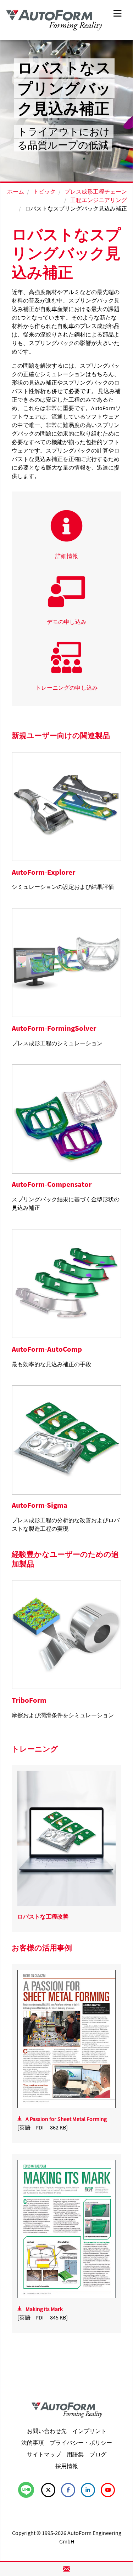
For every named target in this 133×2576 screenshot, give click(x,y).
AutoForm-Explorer (43, 872)
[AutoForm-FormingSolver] (66, 962)
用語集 (75, 2454)
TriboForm (29, 1700)
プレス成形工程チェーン (96, 191)
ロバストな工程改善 (43, 1916)
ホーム (16, 191)
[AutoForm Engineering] (54, 20)
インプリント (89, 2431)
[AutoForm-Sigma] (66, 1439)
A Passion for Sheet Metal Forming (66, 2119)
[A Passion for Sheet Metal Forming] (66, 2039)
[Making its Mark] (66, 2228)
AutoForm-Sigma (40, 1505)
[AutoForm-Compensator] (66, 1118)
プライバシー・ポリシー (81, 2443)
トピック (44, 191)
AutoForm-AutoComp (47, 1349)
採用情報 (67, 2466)
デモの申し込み (67, 622)
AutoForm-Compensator (52, 1184)
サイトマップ (44, 2454)
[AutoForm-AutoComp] (66, 1283)
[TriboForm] (66, 1634)
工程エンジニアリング (99, 200)
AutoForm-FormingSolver (54, 1028)
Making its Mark (44, 2309)
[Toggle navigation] (117, 13)
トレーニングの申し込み (67, 688)
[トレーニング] (66, 1838)
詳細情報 (67, 556)
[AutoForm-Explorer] (66, 806)
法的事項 (33, 2443)
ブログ (98, 2454)
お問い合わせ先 (47, 2431)
